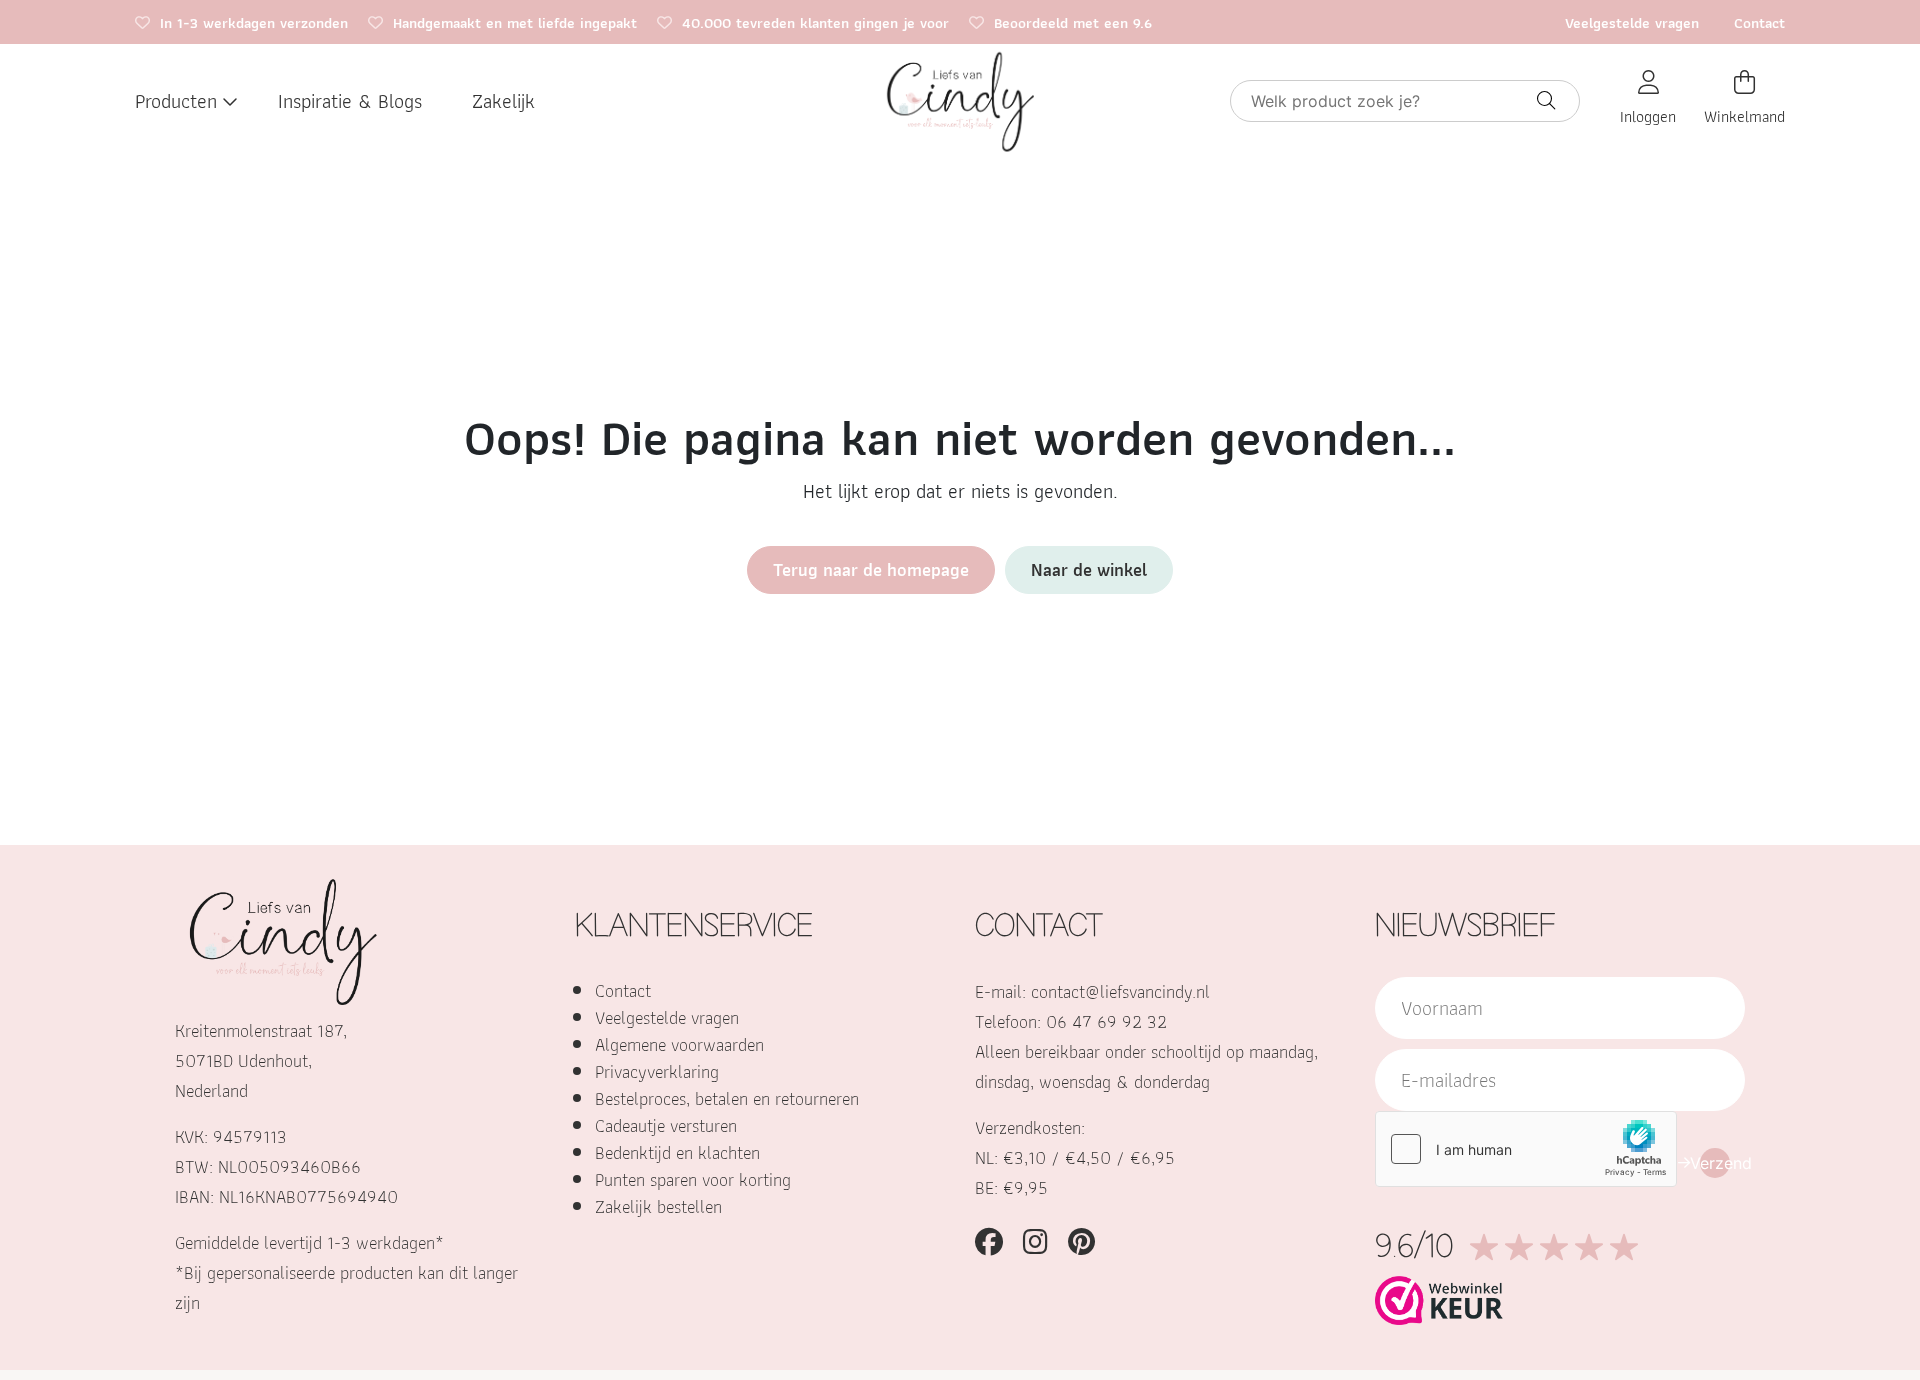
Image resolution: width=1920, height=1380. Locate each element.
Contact (1759, 23)
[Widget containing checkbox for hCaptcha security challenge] (1526, 1149)
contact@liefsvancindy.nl (1120, 991)
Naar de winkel (1089, 569)
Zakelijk (503, 101)
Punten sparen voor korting (693, 1179)
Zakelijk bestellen (658, 1206)
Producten (176, 101)
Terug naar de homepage (871, 569)
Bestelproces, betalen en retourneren (727, 1098)
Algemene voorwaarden (679, 1044)
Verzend (1715, 1163)
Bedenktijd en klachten (677, 1152)
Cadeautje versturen (666, 1125)
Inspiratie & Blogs (350, 101)
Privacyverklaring (657, 1071)
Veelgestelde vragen (1632, 23)
